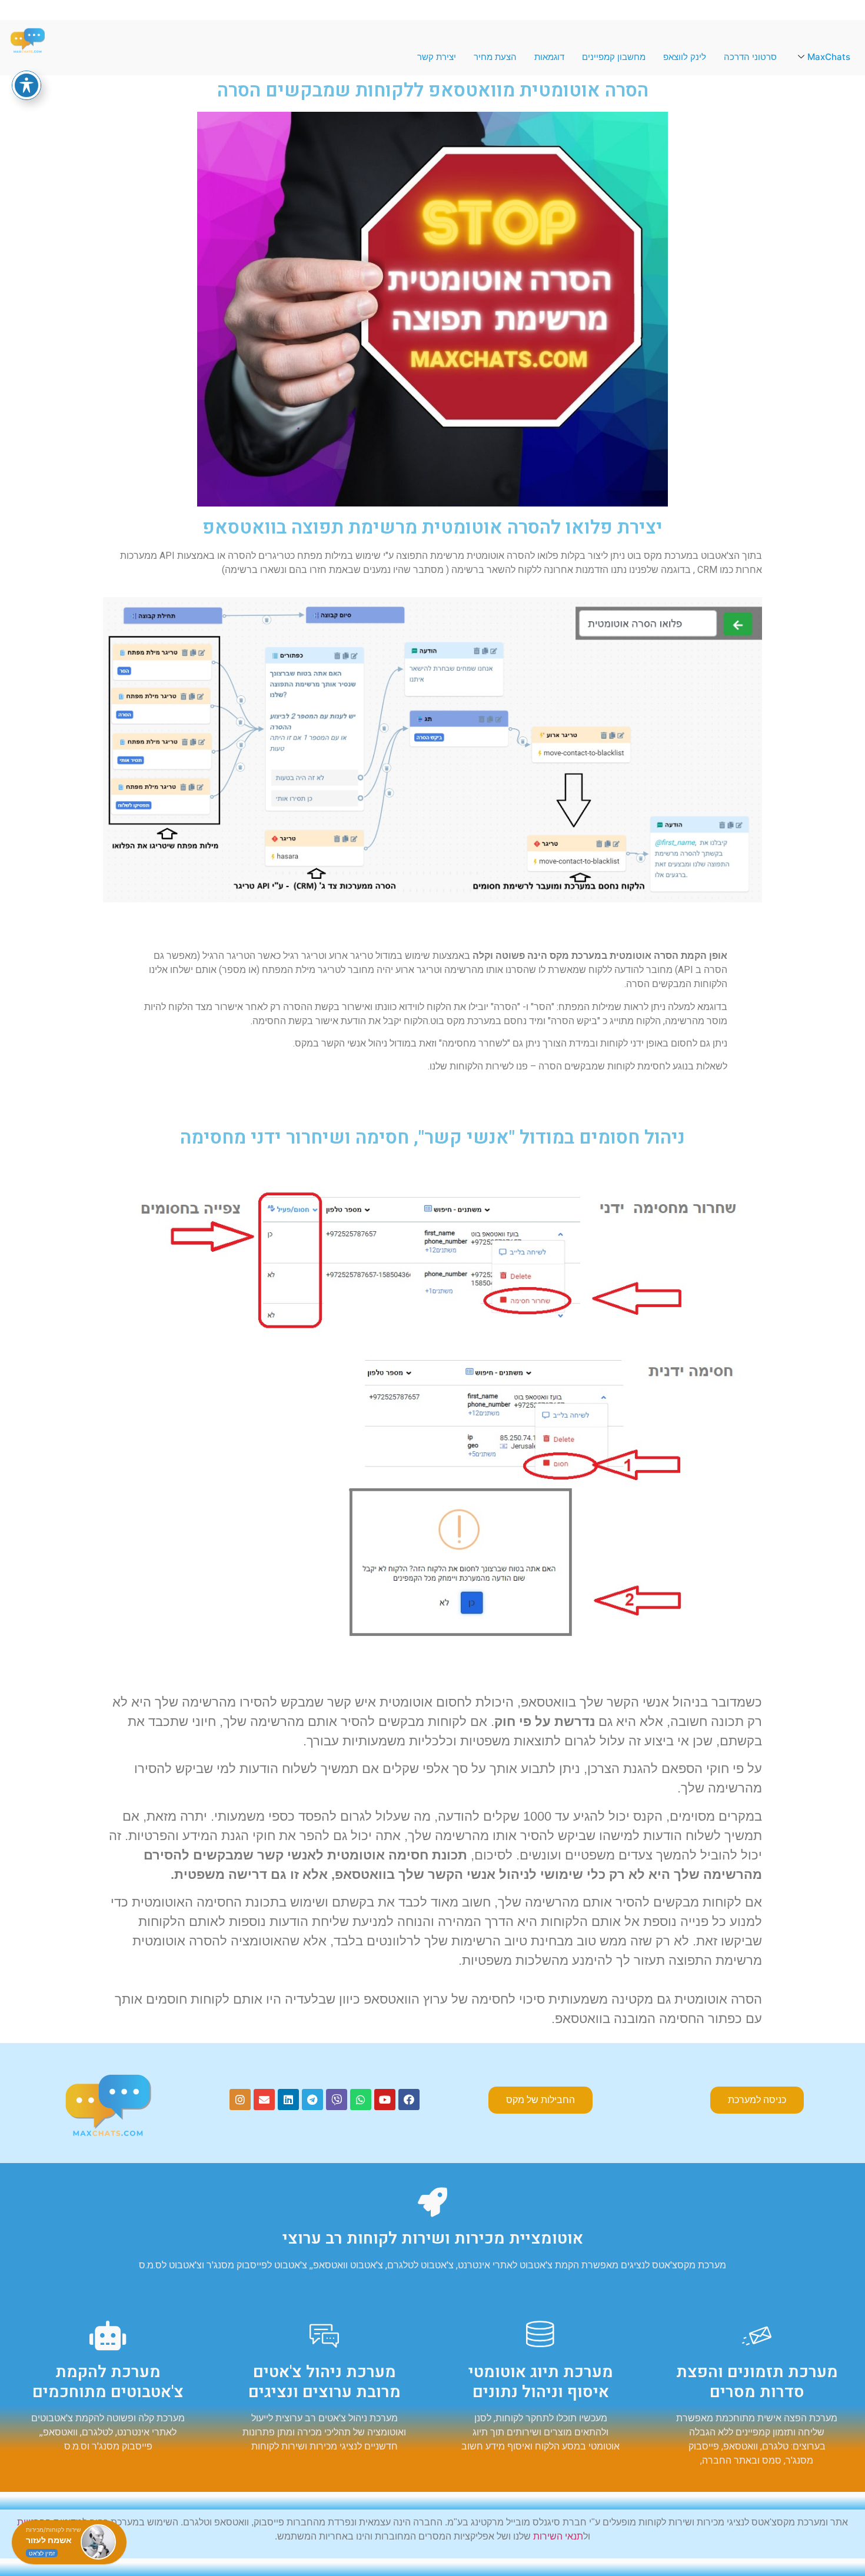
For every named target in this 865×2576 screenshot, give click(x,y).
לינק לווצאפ (685, 57)
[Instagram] (240, 2100)
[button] (757, 2100)
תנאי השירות (558, 2536)
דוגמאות (549, 57)
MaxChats (829, 57)
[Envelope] (264, 2100)
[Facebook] (409, 2100)
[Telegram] (312, 2100)
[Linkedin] (288, 2100)
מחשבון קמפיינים (614, 57)
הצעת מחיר (495, 57)
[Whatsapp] (361, 2100)
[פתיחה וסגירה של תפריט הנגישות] (26, 85)
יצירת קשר (437, 57)
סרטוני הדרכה (750, 57)
